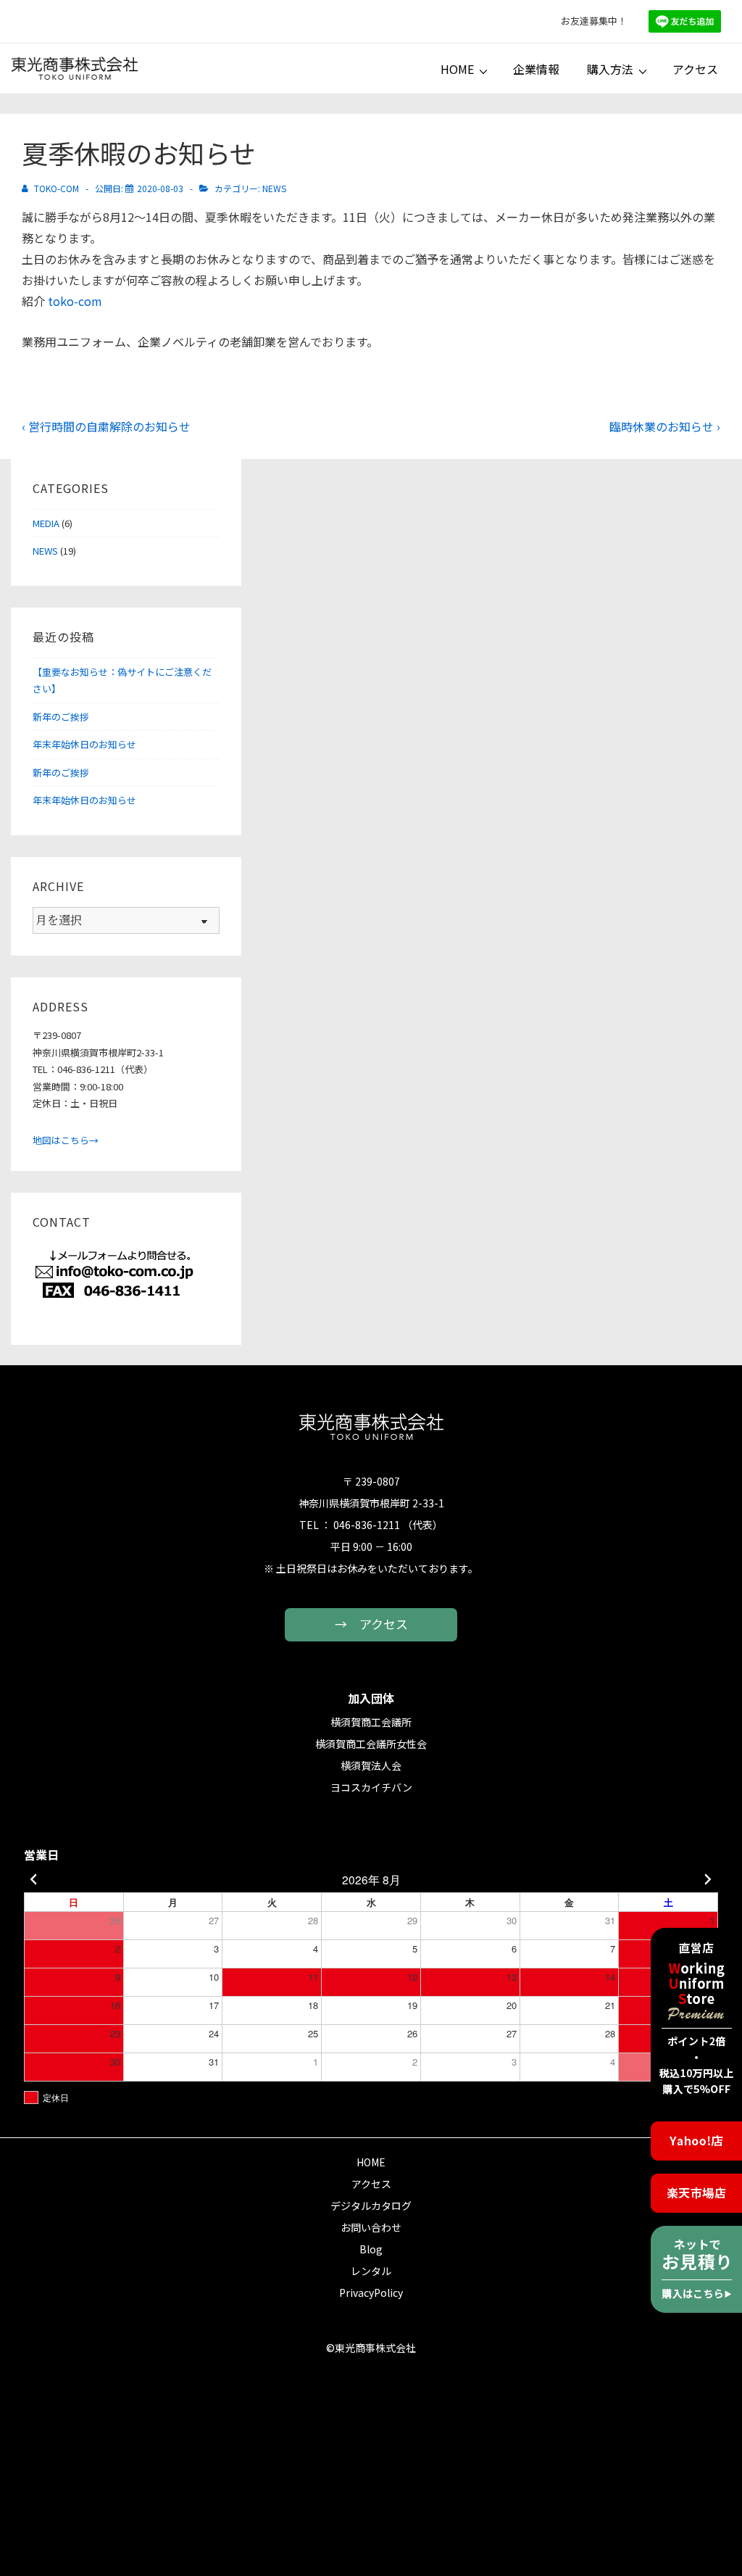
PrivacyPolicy (371, 2293)
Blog (371, 2249)
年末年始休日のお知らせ (84, 744)
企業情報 (536, 69)
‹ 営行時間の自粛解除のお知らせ (106, 426)
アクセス (695, 69)
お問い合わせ (371, 2227)
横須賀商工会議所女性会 (371, 1744)
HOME (457, 69)
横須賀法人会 (371, 1765)
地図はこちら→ (66, 1140)
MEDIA (46, 523)
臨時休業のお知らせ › (665, 426)
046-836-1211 (367, 1525)
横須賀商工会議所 (371, 1722)
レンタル (371, 2271)
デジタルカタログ (371, 2206)
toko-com (75, 301)
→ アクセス (371, 1624)
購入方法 (610, 69)
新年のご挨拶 (61, 717)
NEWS (274, 188)
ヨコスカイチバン (371, 1787)
